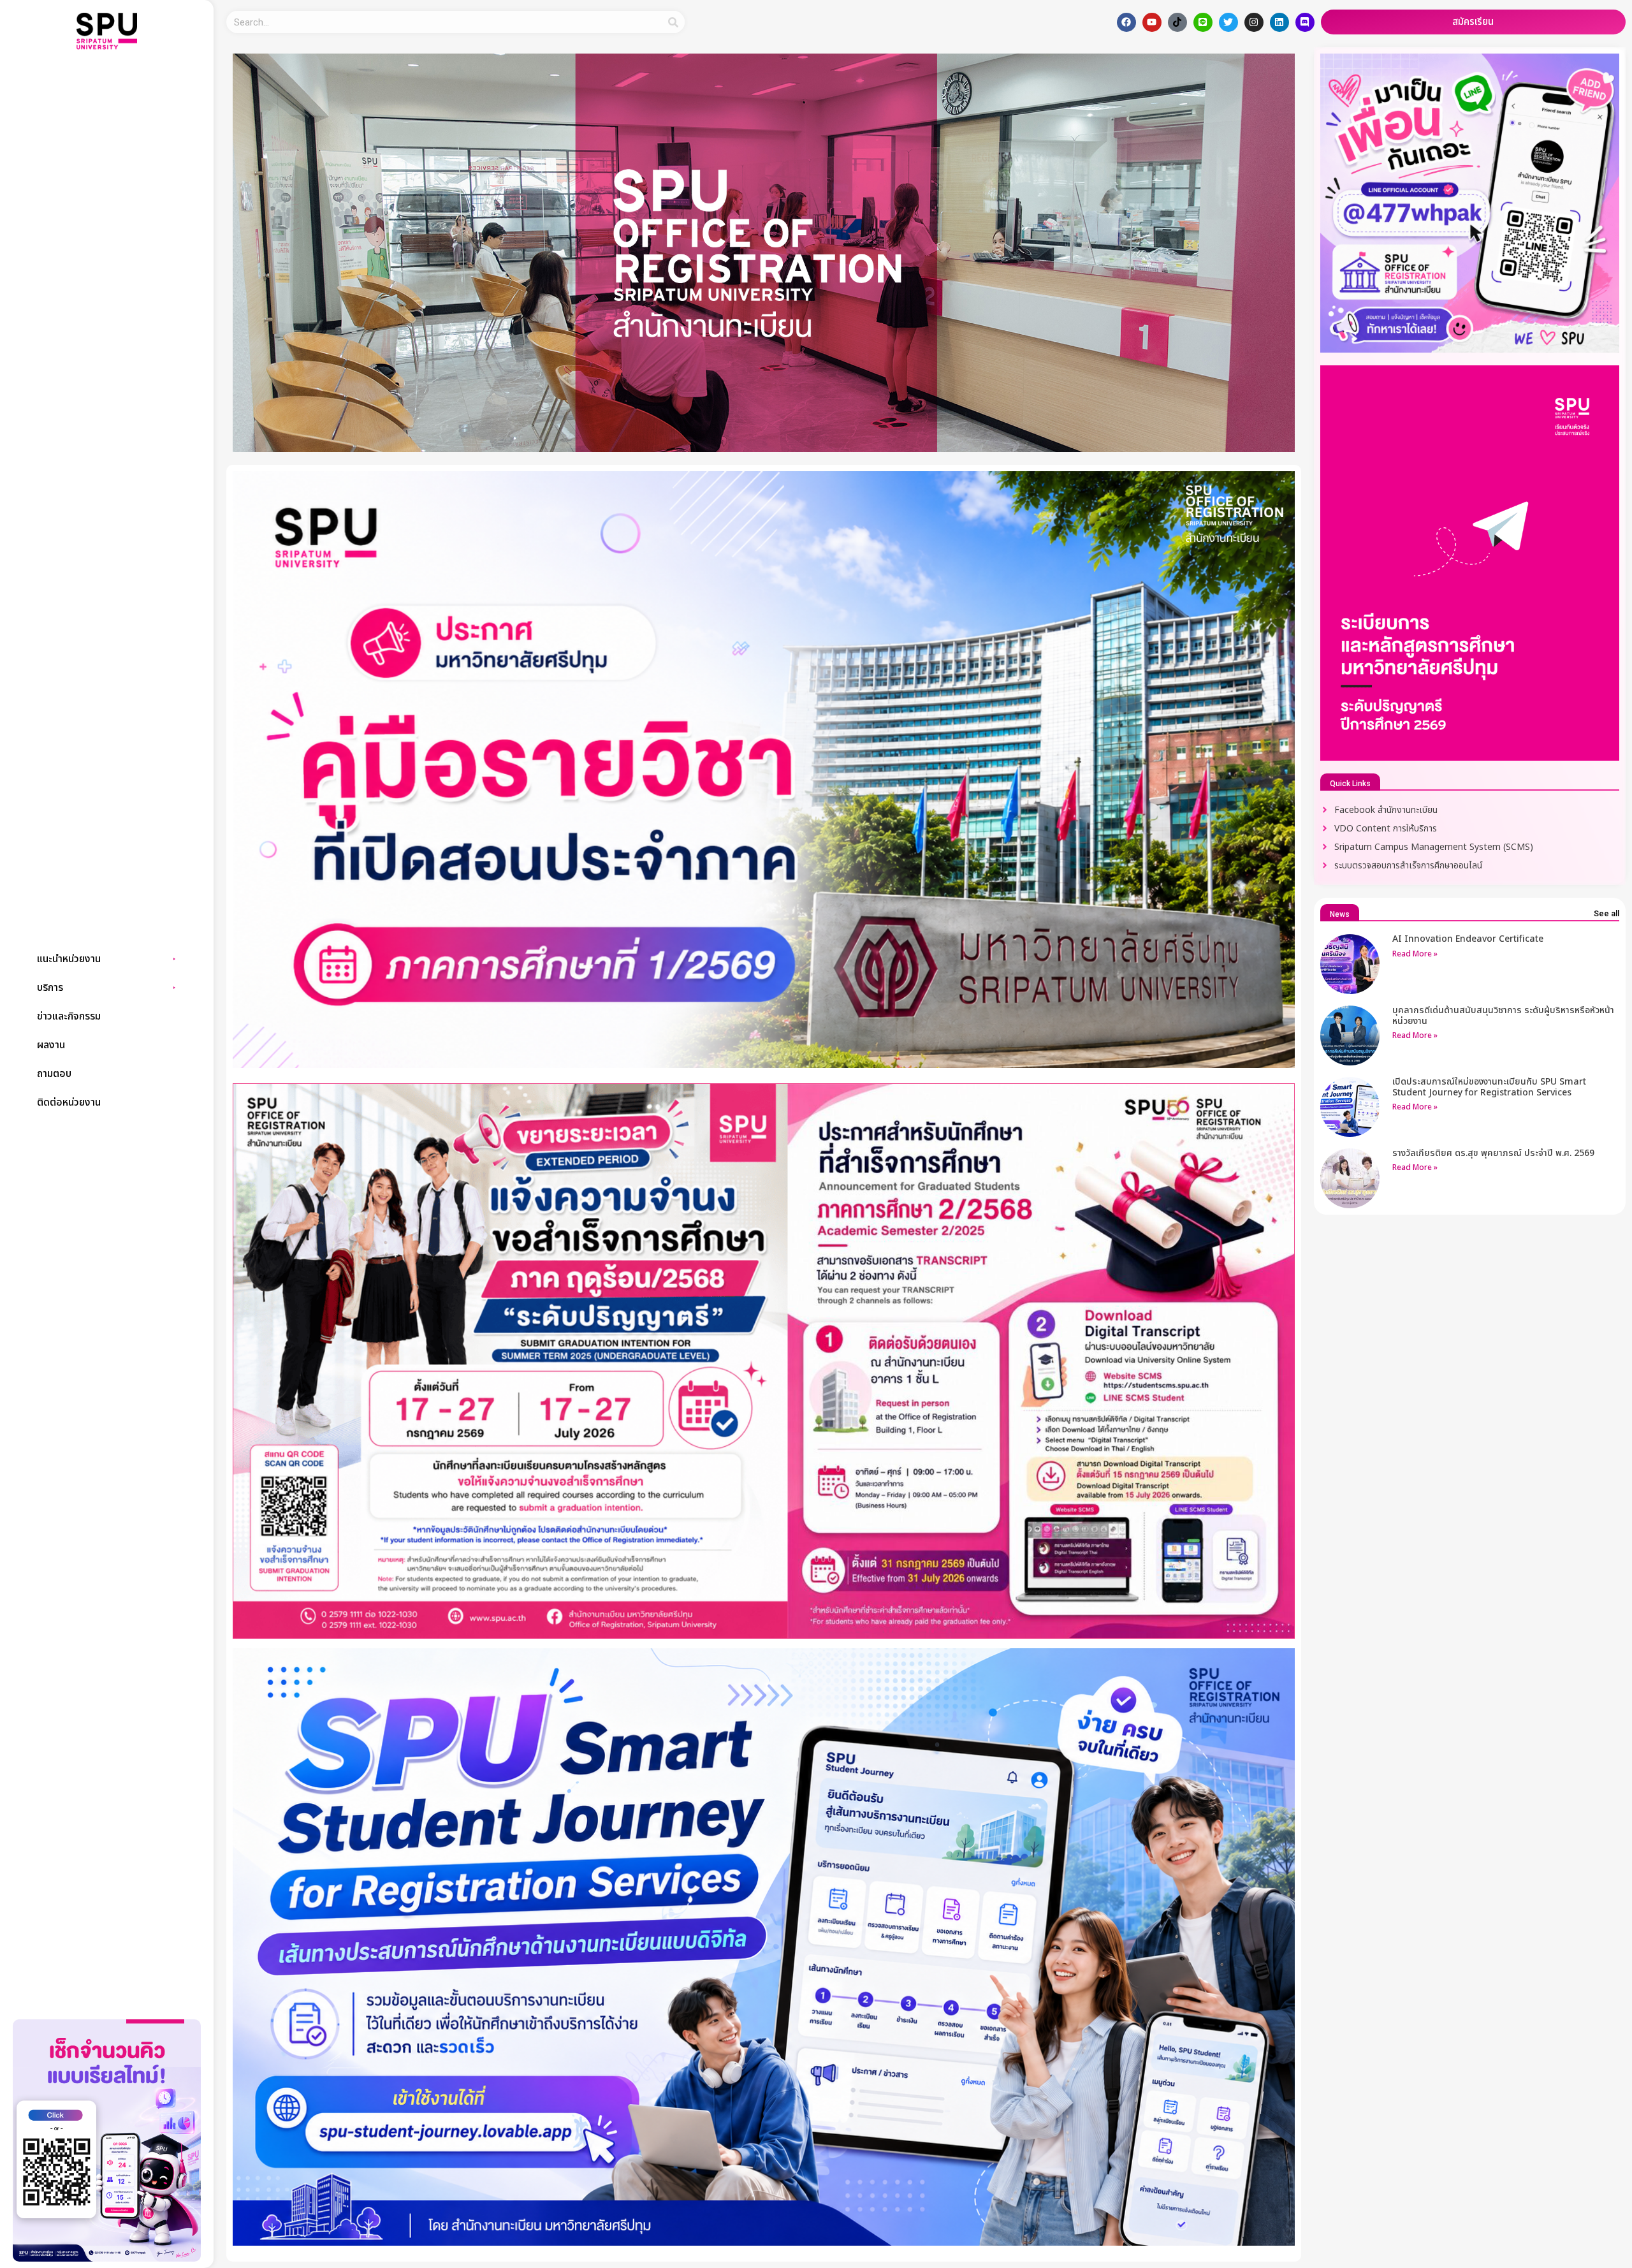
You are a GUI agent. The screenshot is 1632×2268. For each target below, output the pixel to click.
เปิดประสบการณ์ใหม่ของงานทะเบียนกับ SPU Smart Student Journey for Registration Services (1489, 1087)
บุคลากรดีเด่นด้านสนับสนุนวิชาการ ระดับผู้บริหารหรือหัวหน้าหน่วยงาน (1503, 1016)
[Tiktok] (1177, 22)
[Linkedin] (1279, 22)
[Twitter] (1228, 22)
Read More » (1415, 954)
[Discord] (1305, 22)
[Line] (1203, 22)
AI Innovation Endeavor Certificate (1468, 939)
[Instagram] (1254, 22)
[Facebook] (1126, 22)
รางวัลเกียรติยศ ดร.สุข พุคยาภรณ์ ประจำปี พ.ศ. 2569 (1493, 1153)
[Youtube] (1152, 22)
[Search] (674, 22)
